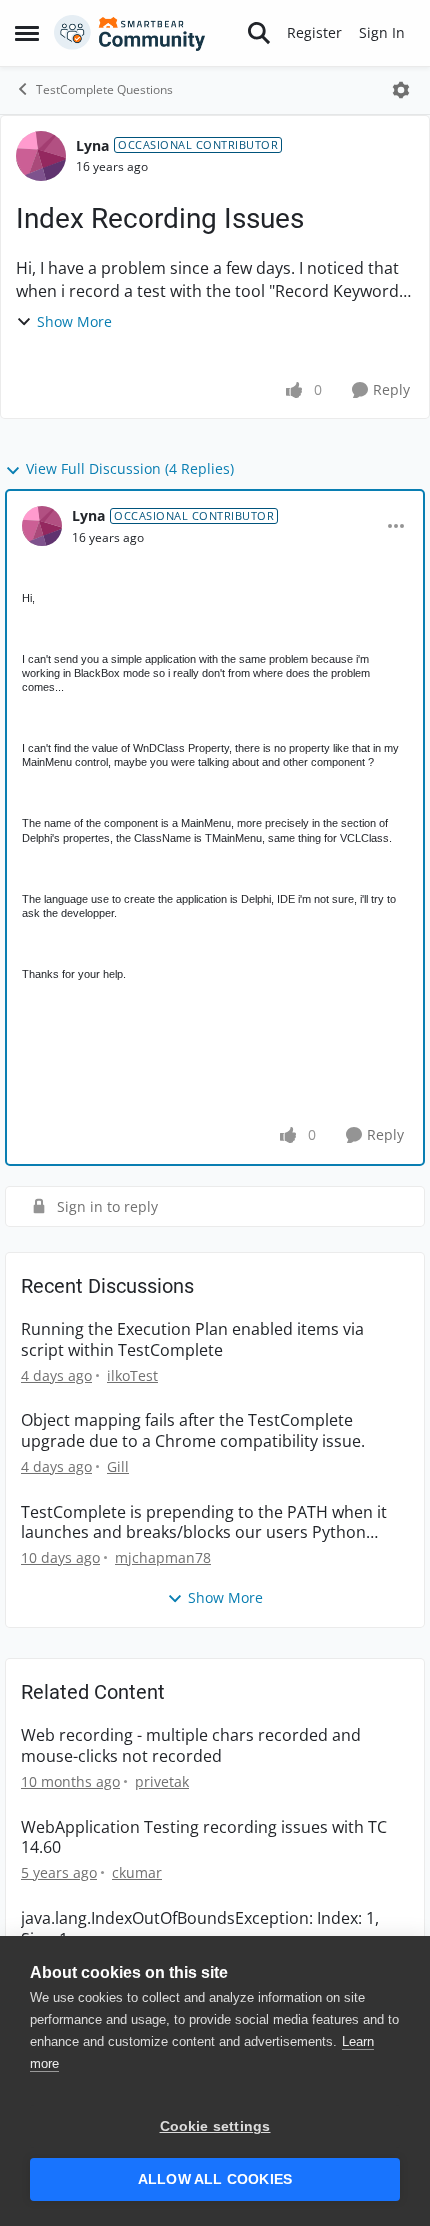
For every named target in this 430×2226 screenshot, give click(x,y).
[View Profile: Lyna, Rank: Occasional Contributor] (41, 156)
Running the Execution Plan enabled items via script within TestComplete (192, 1340)
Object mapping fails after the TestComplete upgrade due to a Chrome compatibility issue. (193, 1431)
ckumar (137, 1872)
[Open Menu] (401, 90)
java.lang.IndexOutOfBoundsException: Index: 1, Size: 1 (200, 1929)
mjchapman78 (163, 1557)
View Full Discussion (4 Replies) (130, 468)
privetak (162, 1781)
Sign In (382, 32)
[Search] (259, 33)
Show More (74, 321)
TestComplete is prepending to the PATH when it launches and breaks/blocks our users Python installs (204, 1523)
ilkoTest (132, 1375)
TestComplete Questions (104, 89)
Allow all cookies (215, 2179)
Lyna (92, 145)
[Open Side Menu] (27, 33)
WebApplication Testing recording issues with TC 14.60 (204, 1838)
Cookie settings (215, 2126)
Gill (118, 1466)
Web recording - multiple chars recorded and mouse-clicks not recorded (191, 1746)
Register (314, 32)
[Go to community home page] (130, 33)
